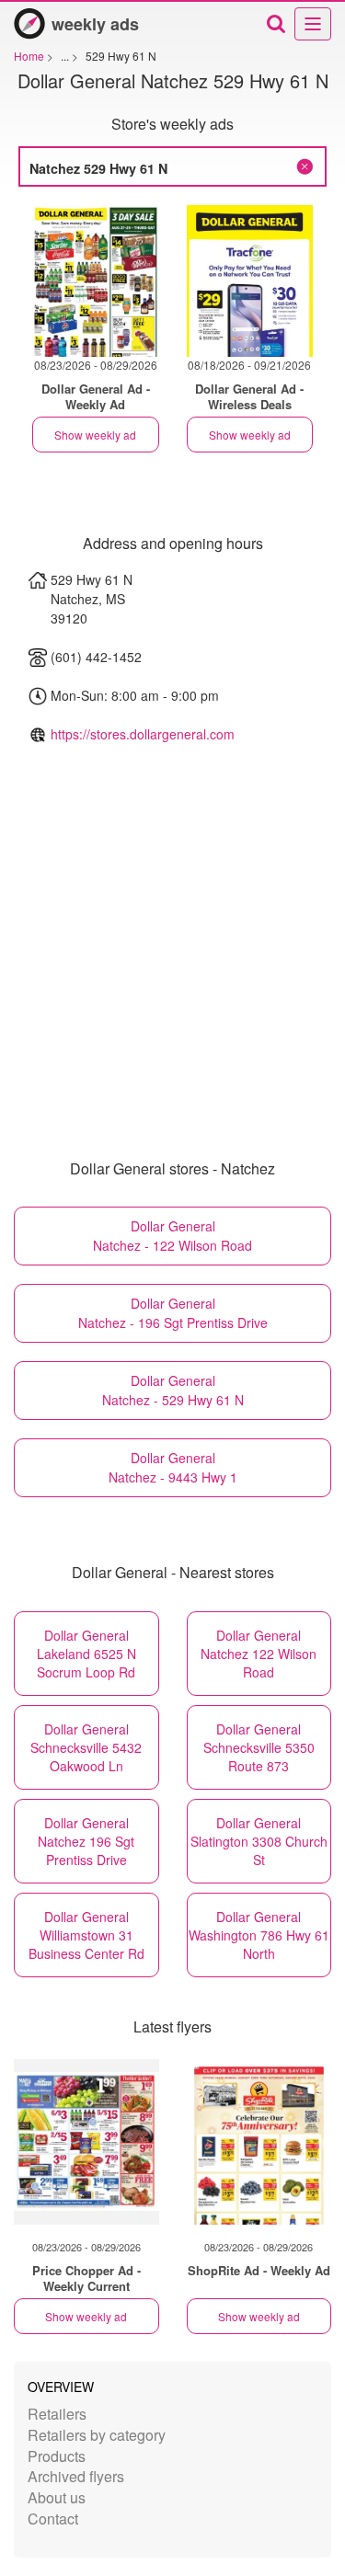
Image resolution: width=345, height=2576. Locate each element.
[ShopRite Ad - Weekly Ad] (259, 2142)
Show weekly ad (95, 435)
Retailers (57, 2414)
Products (57, 2456)
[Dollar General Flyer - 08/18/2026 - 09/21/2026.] (250, 281)
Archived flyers (76, 2476)
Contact (53, 2519)
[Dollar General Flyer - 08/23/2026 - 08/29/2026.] (96, 281)
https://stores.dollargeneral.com (143, 734)
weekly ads (95, 24)
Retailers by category (97, 2435)
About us (57, 2497)
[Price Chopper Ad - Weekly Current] (86, 2142)
